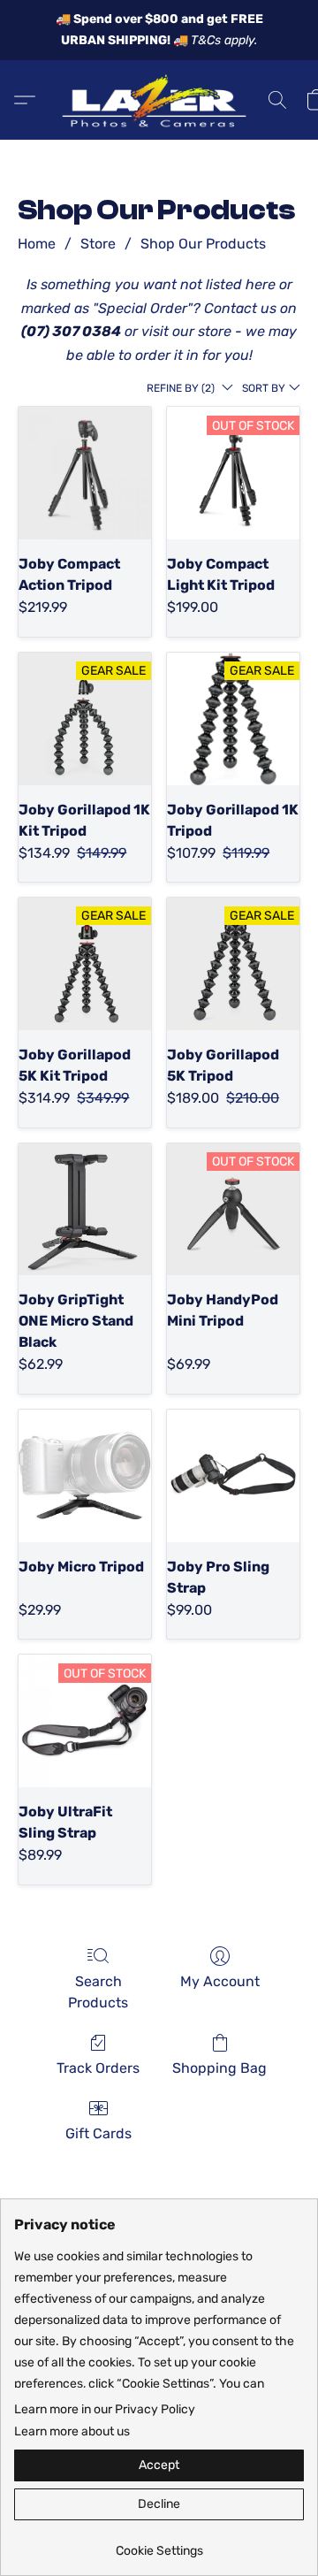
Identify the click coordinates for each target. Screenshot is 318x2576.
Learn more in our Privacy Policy (105, 2409)
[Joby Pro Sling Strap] (233, 1476)
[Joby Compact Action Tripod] (85, 473)
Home (37, 244)
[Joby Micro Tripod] (85, 1476)
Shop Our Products (203, 244)
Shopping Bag (220, 2068)
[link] (159, 2545)
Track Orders (98, 2068)
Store (98, 244)
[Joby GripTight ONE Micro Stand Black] (85, 1210)
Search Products (98, 1992)
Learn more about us (72, 2431)
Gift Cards (98, 2133)
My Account (220, 1981)
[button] (159, 100)
